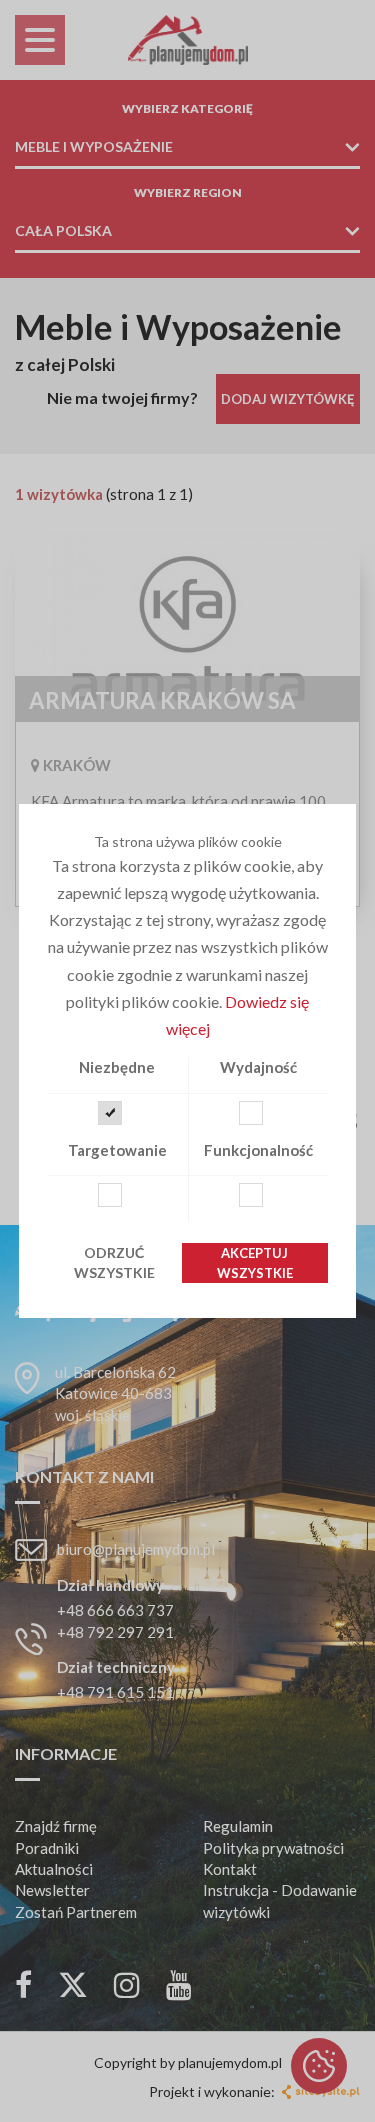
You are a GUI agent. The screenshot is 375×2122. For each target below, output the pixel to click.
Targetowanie (117, 1150)
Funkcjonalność (258, 1150)
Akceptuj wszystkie (255, 1263)
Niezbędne (117, 1067)
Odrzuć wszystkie (114, 1262)
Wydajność (258, 1067)
